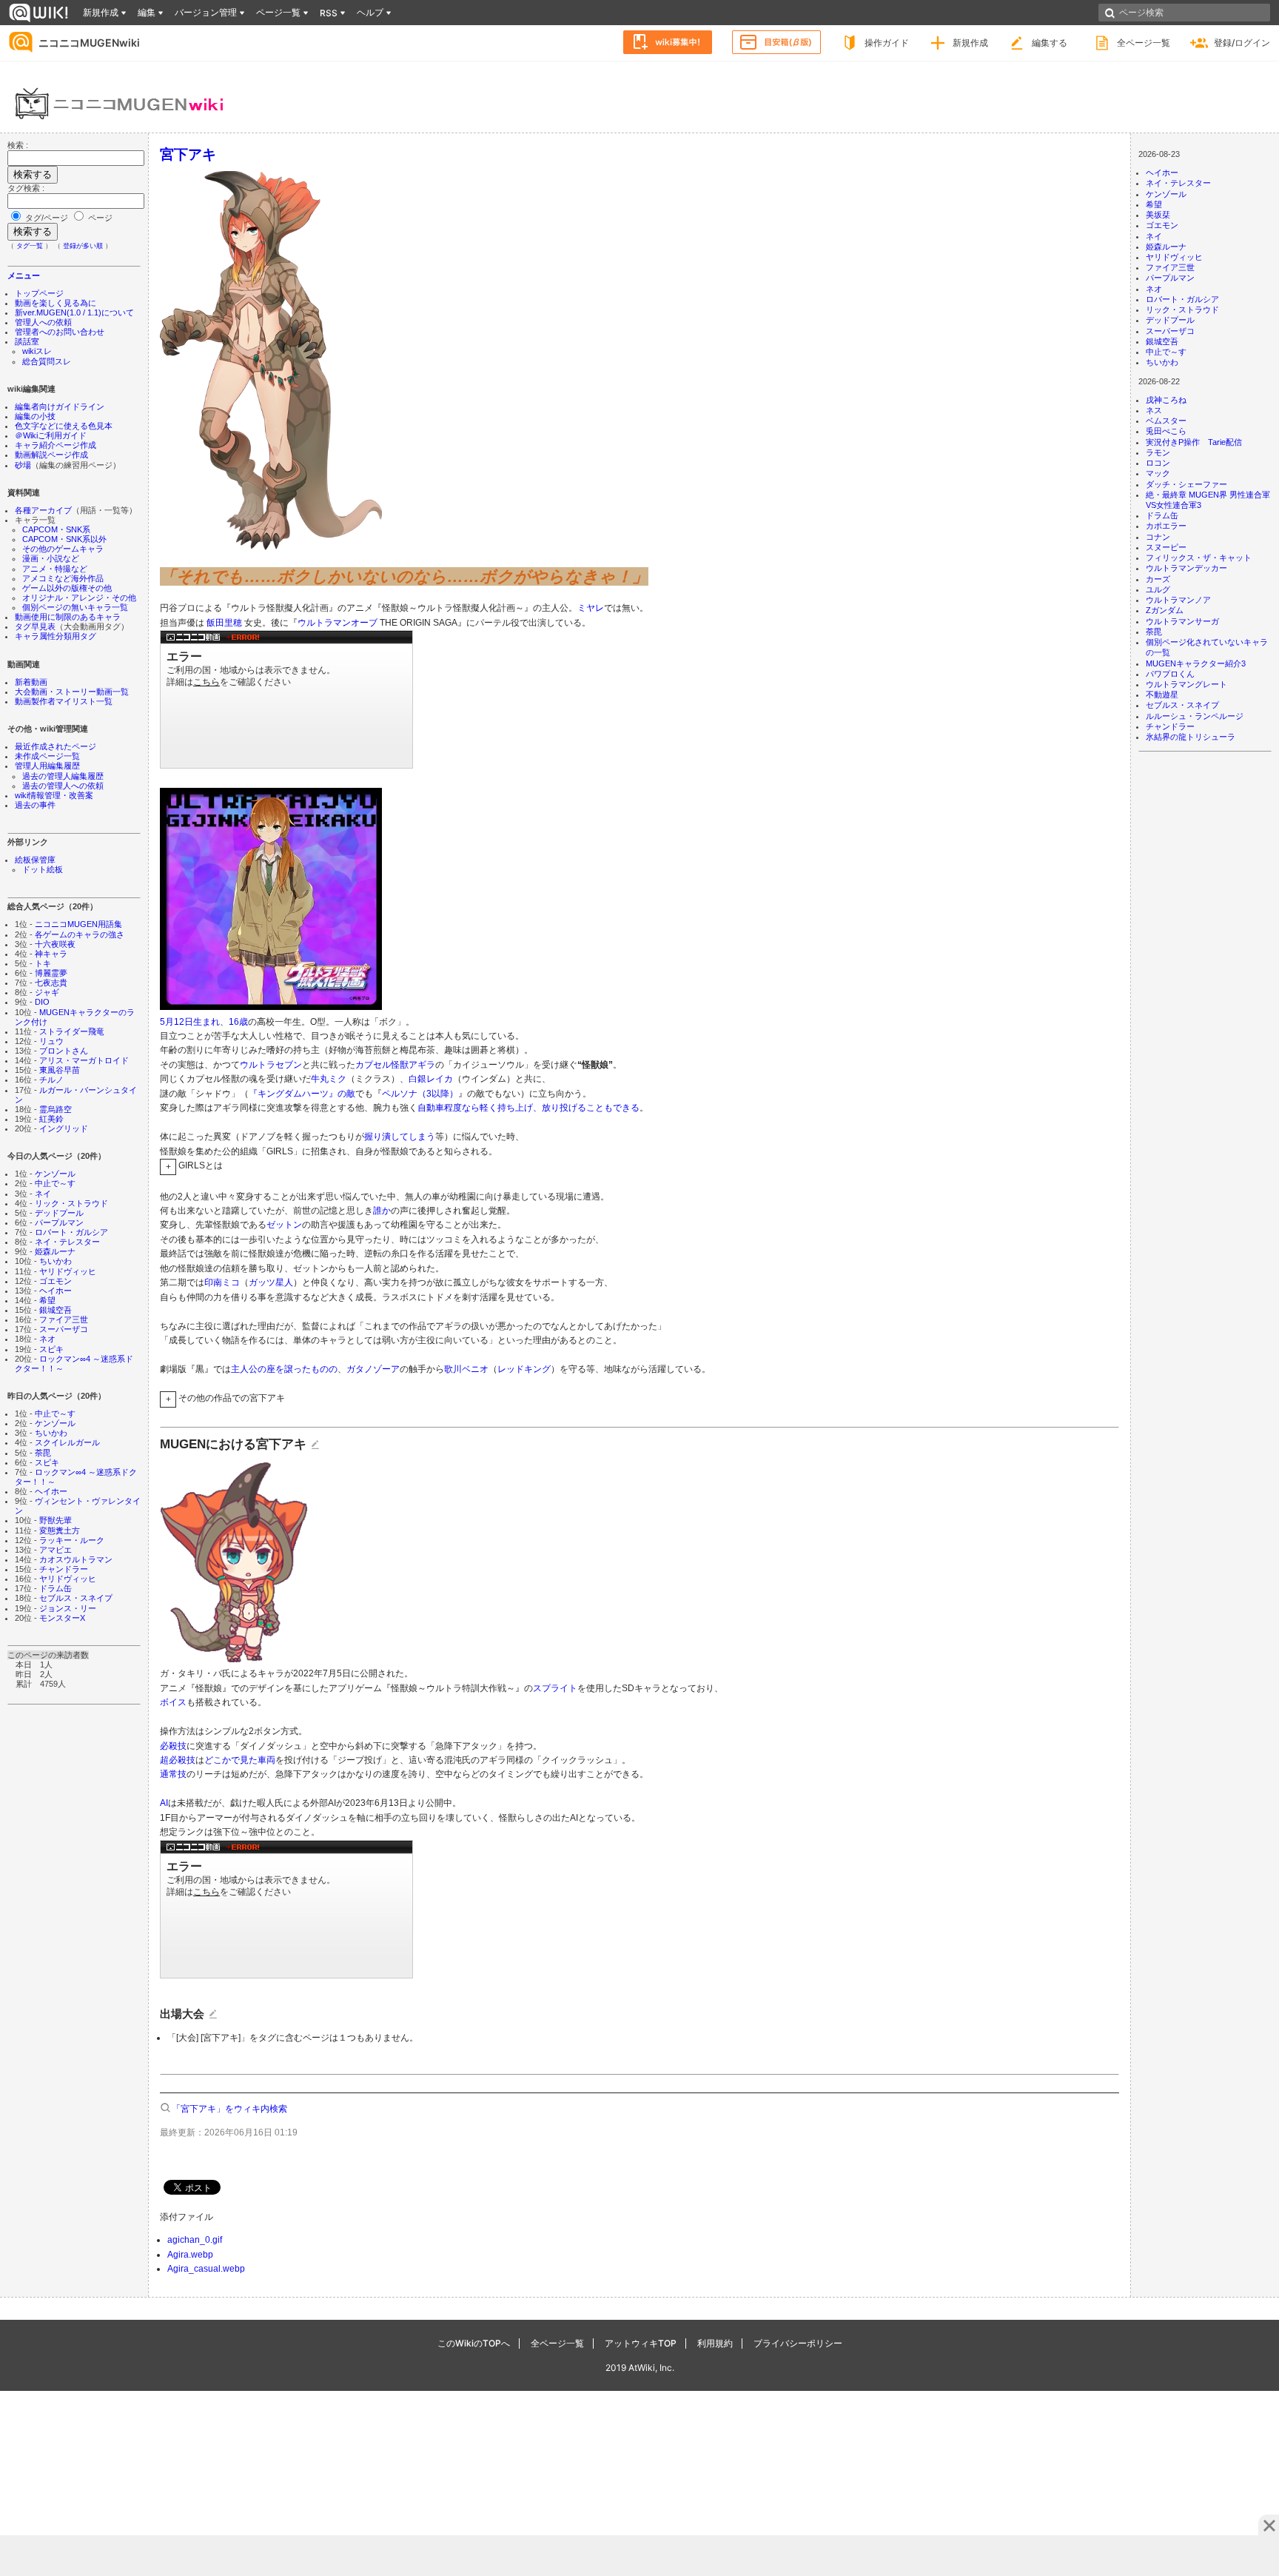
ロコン (1158, 463)
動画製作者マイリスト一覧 (64, 701)
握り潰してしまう (400, 1137)
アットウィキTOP (641, 2343)
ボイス (173, 1702)
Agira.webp (190, 2255)
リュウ (51, 1041)
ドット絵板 (43, 869)
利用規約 (715, 2343)
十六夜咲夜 (55, 944)
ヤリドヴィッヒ (68, 1271)
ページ (99, 218)
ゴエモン (56, 1281)
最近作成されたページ (56, 746)
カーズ (1158, 579)
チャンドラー (64, 1569)
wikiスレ (37, 351)
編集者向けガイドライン (60, 407)
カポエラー (1166, 526)
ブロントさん (64, 1051)
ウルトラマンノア (1178, 600)
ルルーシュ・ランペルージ (1195, 716)
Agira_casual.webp (206, 2269)
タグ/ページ (47, 218)
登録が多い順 (83, 246)
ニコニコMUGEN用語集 (78, 924)
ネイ (43, 1194)
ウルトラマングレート (1186, 684)
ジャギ (47, 992)
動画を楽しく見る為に (56, 303)
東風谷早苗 (60, 1070)
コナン (1158, 537)
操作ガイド (887, 43)
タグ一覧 (30, 246)
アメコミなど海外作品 (63, 578)
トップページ (39, 293)
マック (1158, 473)
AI (164, 1803)
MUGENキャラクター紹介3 (1196, 663)
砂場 (23, 465)
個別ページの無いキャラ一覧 (75, 607)
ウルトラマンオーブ (338, 623)
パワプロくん (1170, 674)
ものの (324, 1369)
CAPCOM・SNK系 (56, 529)
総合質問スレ (47, 361)
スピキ (51, 1349)
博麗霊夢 (51, 973)
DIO (42, 1002)
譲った (298, 1369)
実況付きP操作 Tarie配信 (1194, 442)
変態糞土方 (60, 1530)
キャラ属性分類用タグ (56, 636)
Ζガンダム (1165, 610)
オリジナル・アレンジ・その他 (79, 598)
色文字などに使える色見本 (64, 426)
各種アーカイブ (43, 510)
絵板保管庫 (35, 860)
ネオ (47, 1339)
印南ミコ (222, 1282)
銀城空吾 (56, 1310)
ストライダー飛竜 (72, 1031)
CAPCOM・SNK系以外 (64, 539)
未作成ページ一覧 (47, 756)
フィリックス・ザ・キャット (1199, 558)
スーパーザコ (64, 1329)
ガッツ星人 (271, 1282)
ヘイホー (56, 1291)
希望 (47, 1300)
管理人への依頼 (43, 322)
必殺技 (173, 1746)
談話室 (27, 341)
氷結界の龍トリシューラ (1191, 737)
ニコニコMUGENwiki (89, 43)
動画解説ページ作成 (51, 455)
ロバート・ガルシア (71, 1232)
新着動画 (31, 682)
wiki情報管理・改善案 (54, 795)
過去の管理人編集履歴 (63, 776)
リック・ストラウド (71, 1203)
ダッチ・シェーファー (1186, 484)
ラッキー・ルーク (72, 1540)
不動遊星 (1162, 695)
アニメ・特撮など (55, 569)
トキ (43, 963)
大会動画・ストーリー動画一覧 (72, 692)
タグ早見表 (35, 626)
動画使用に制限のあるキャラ (68, 617)
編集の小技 (35, 416)
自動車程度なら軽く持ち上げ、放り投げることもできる (528, 1108)
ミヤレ (591, 608)
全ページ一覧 (1144, 43)
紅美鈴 (51, 1119)
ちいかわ (56, 1261)
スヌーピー (1166, 547)
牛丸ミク (329, 1079)
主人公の (249, 1369)
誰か (382, 1211)
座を (275, 1369)
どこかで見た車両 (240, 1760)
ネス (1154, 410)
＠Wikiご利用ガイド (51, 435)
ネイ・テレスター (67, 1242)
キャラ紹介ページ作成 (56, 445)
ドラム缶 (56, 1588)
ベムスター (1166, 421)
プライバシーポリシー (798, 2343)
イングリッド (64, 1128)
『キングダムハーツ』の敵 (302, 1094)
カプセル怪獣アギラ (395, 1065)
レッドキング (524, 1369)
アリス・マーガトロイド (84, 1060)
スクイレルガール (67, 1442)
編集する (1050, 43)
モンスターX (62, 1618)
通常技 (173, 1774)
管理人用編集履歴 (47, 766)
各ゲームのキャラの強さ (80, 934)
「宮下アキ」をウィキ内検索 (229, 2109)
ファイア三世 (64, 1319)
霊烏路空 (56, 1109)
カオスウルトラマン (76, 1559)
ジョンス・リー (68, 1608)
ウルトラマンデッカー (1186, 568)
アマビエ (56, 1550)
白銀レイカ (431, 1079)
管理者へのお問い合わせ (60, 332)
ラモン (1158, 452)
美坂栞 (1158, 215)
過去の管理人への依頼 (63, 786)
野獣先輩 (56, 1520)
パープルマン (59, 1222)
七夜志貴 (51, 983)
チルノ (51, 1080)
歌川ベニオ (466, 1369)
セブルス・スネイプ (76, 1598)
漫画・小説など (51, 558)
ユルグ (1158, 589)
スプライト (555, 1688)
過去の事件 (35, 805)
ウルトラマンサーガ (1182, 621)
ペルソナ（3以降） (420, 1094)
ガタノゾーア (373, 1369)
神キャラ (51, 954)
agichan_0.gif (195, 2240)
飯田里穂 (224, 623)
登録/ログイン (1242, 43)
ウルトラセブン (271, 1065)
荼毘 (43, 1453)
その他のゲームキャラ (63, 549)
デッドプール (59, 1213)
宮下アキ (188, 154)
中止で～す (55, 1183)
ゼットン (284, 1225)
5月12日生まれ (190, 1022)
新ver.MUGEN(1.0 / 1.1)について (74, 312)
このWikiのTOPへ (474, 2343)
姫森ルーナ (55, 1251)
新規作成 (970, 43)
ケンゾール (55, 1174)
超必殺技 (178, 1760)
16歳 (238, 1022)
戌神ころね (1166, 400)
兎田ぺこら (1166, 431)
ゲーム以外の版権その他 (67, 588)
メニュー (24, 275)
